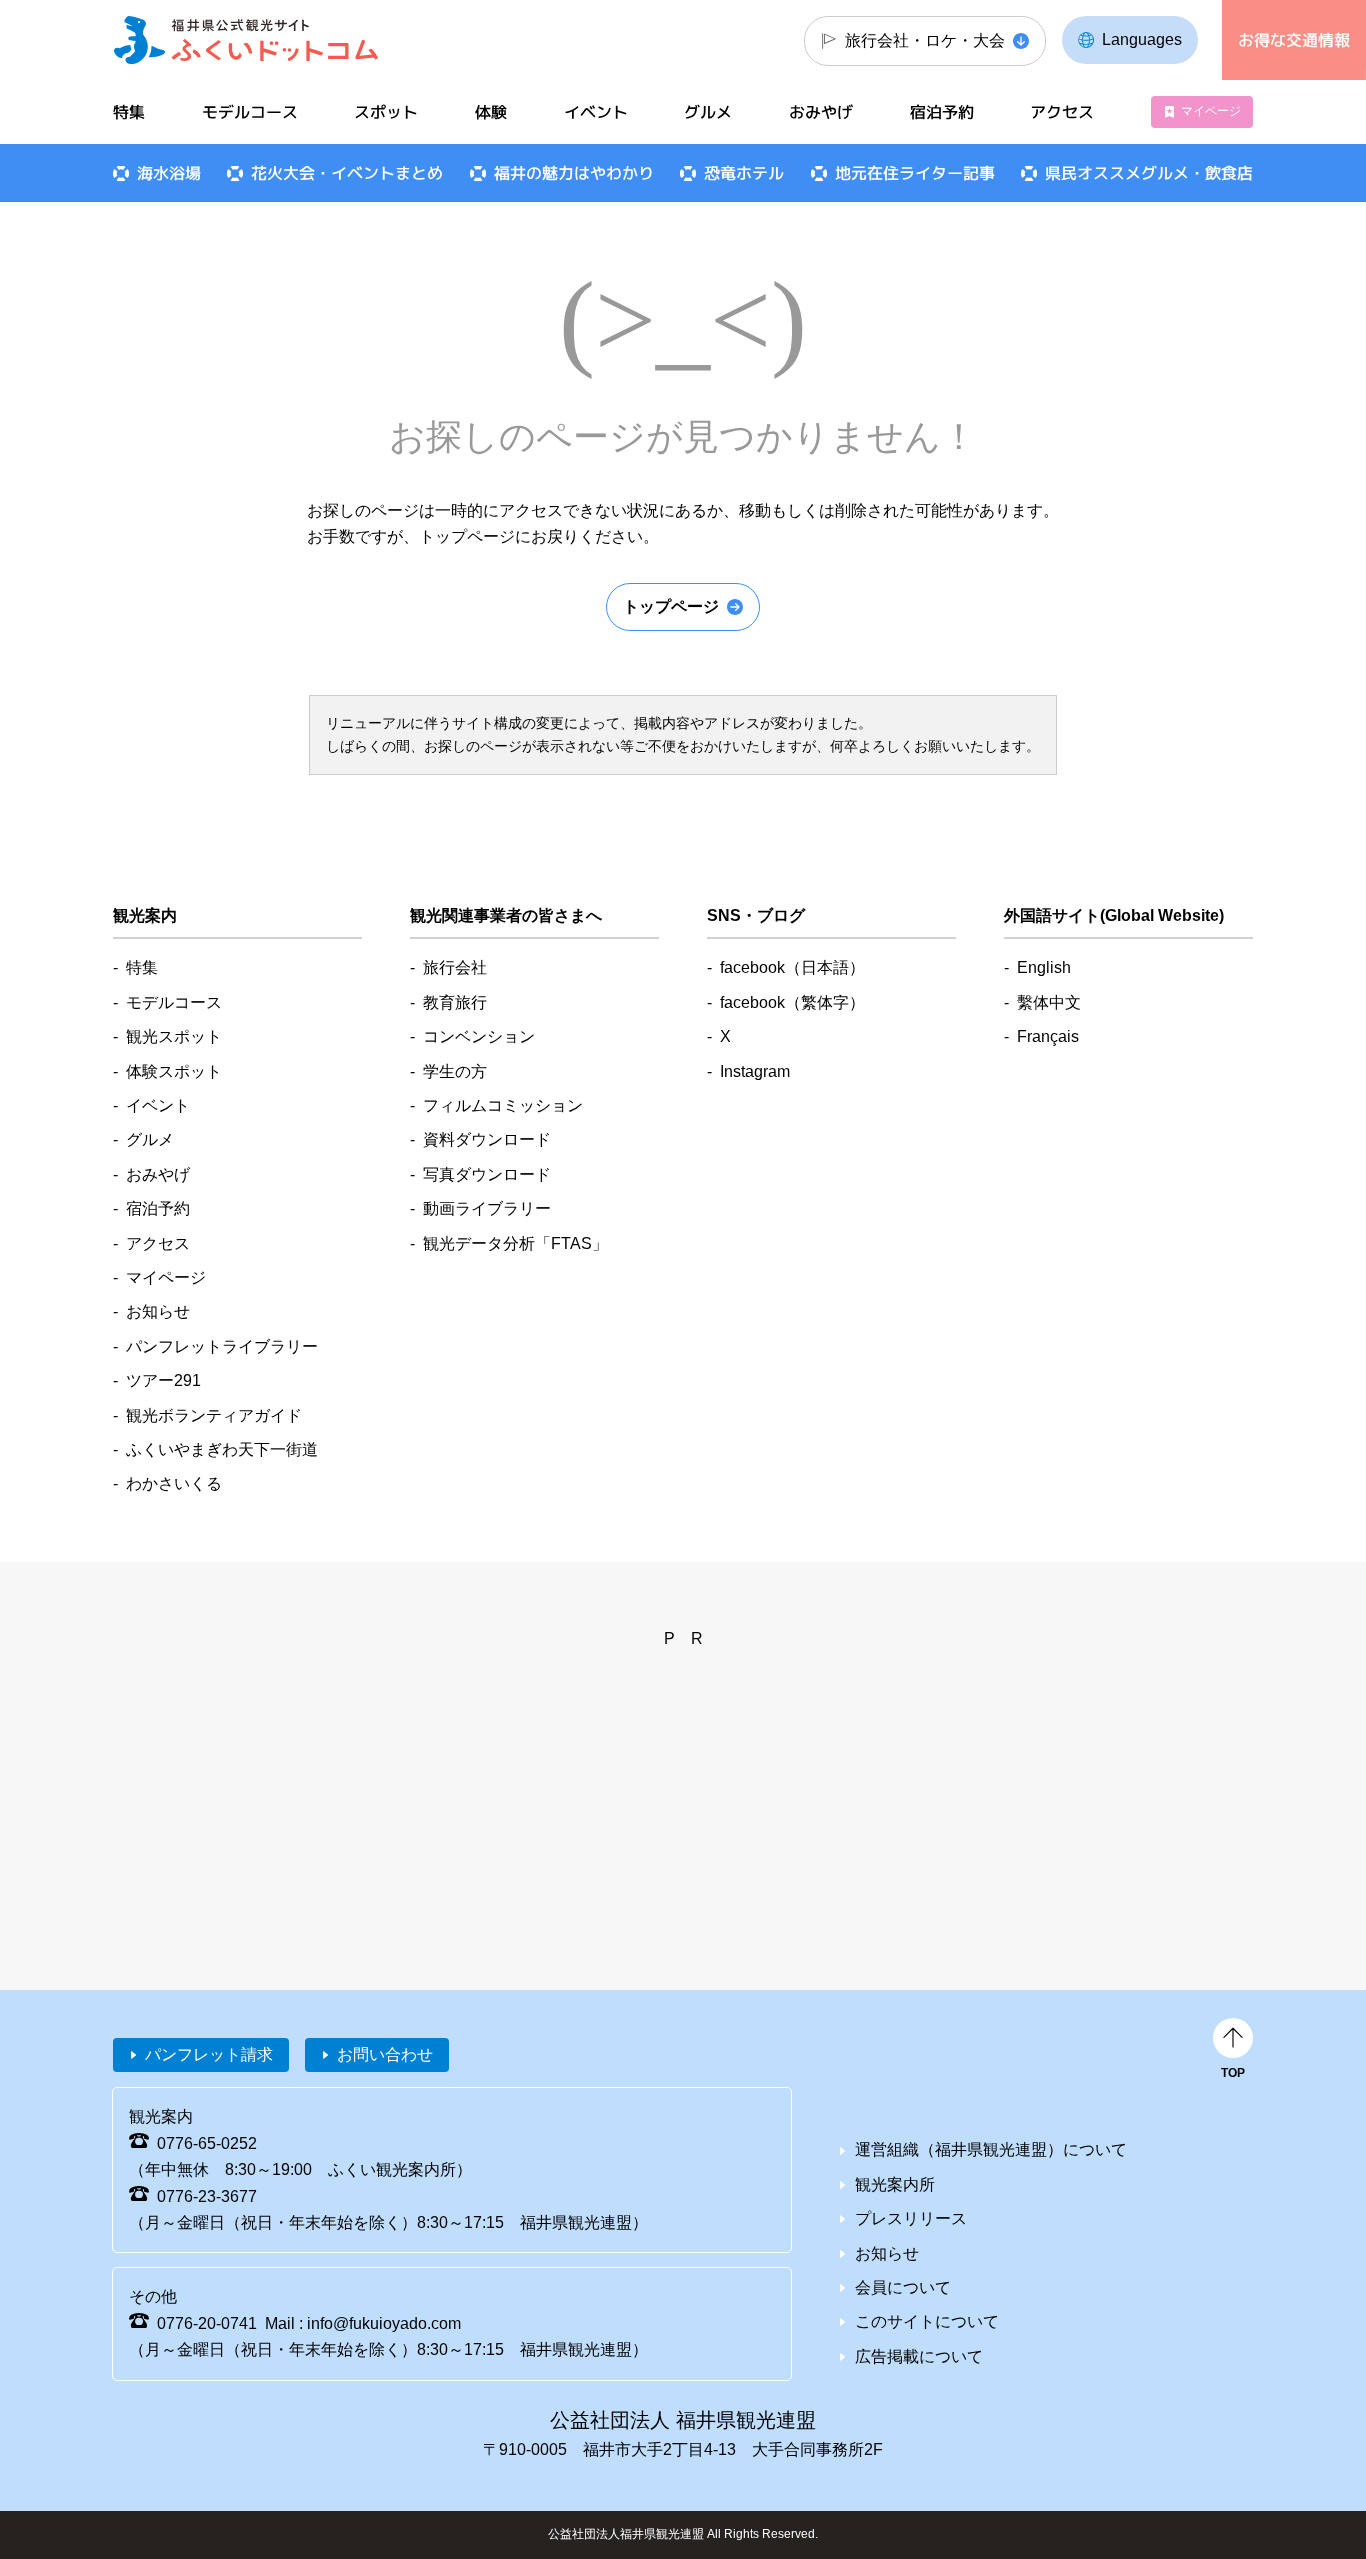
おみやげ (821, 112)
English (1044, 967)
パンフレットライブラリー (222, 1346)
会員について (903, 2287)
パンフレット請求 (209, 2054)
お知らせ (158, 1311)
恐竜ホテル (744, 173)
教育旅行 (455, 1002)
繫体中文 (1049, 1002)
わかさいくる (174, 1483)
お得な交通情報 (1294, 40)
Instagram (755, 1071)
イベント (596, 112)
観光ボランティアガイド (214, 1415)
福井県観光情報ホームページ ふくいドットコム (246, 40)
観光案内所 (895, 2184)
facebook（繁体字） (792, 1002)
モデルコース (250, 112)
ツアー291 (163, 1380)
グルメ (708, 112)
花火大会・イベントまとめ (347, 173)
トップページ (671, 606)
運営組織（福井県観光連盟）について (991, 2149)
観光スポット (174, 1036)
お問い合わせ (385, 2054)
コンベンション (479, 1036)
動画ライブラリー (487, 1208)
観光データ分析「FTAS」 (515, 1243)
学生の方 (455, 1071)
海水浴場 (169, 173)
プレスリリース (911, 2218)
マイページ (1211, 111)
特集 (129, 112)
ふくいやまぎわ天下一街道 (222, 1449)
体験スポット (174, 1071)
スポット (386, 112)
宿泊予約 (942, 112)
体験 (491, 112)
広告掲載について (919, 2356)
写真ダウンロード (487, 1174)
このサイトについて (927, 2321)
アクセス (1062, 112)
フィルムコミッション (503, 1105)
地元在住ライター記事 (915, 173)
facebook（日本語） (792, 967)
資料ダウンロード (487, 1139)
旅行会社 (455, 967)
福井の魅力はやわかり (574, 173)
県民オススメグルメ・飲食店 (1149, 173)
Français (1048, 1036)
